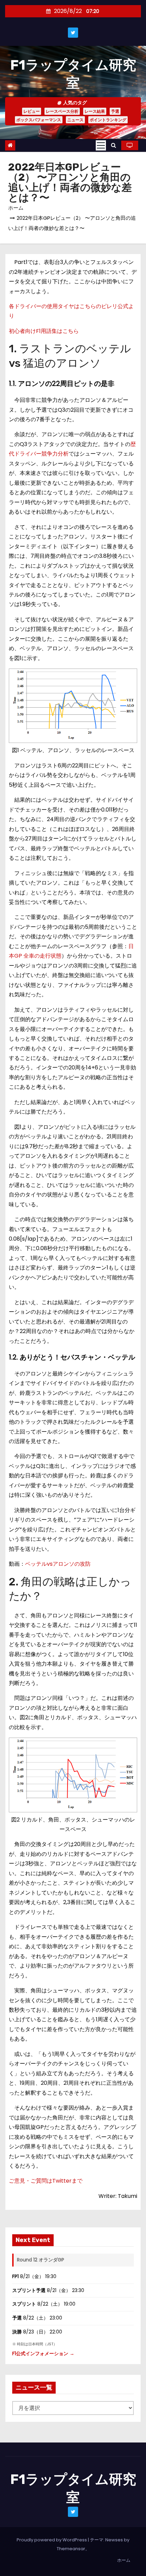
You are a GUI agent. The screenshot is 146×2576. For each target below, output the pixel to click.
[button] (114, 145)
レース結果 (95, 111)
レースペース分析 (62, 111)
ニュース (75, 120)
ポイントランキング (108, 120)
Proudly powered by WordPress (52, 2540)
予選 (115, 111)
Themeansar (71, 2549)
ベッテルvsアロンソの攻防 (58, 1564)
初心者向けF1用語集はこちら (44, 331)
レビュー (32, 111)
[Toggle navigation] (101, 145)
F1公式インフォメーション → (43, 2353)
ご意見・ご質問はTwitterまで (46, 2181)
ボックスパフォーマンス (39, 120)
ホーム (16, 208)
